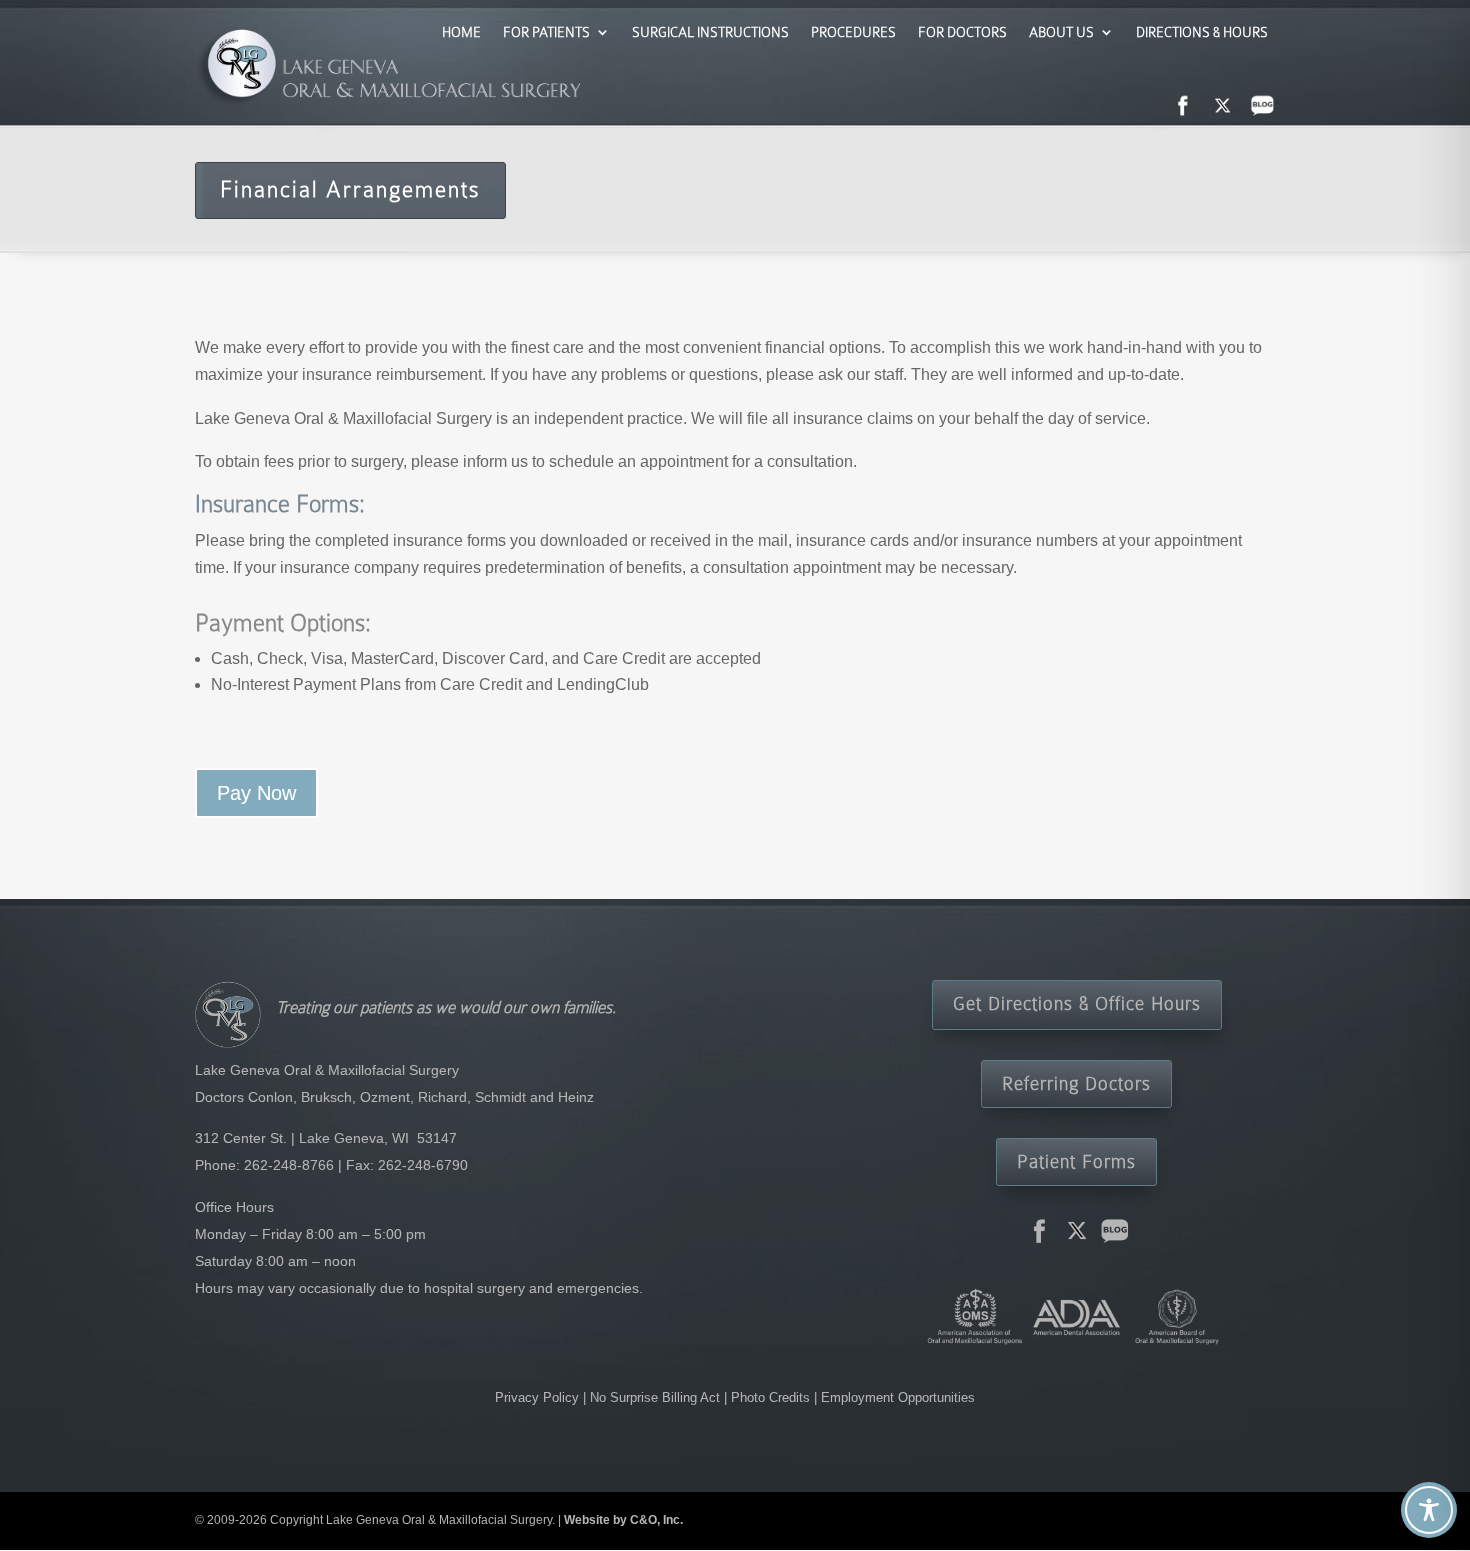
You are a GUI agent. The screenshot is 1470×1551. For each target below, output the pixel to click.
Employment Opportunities (898, 1397)
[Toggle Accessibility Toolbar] (1429, 1510)
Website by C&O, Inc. (623, 1520)
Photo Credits (770, 1397)
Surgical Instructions (710, 32)
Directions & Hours (1202, 32)
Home (461, 32)
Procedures (853, 32)
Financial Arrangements (350, 189)
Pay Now (256, 793)
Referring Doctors (1076, 1083)
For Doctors (962, 32)
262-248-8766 (289, 1165)
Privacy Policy (539, 1397)
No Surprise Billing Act (657, 1397)
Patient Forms (1076, 1161)
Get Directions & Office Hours (1077, 1003)
